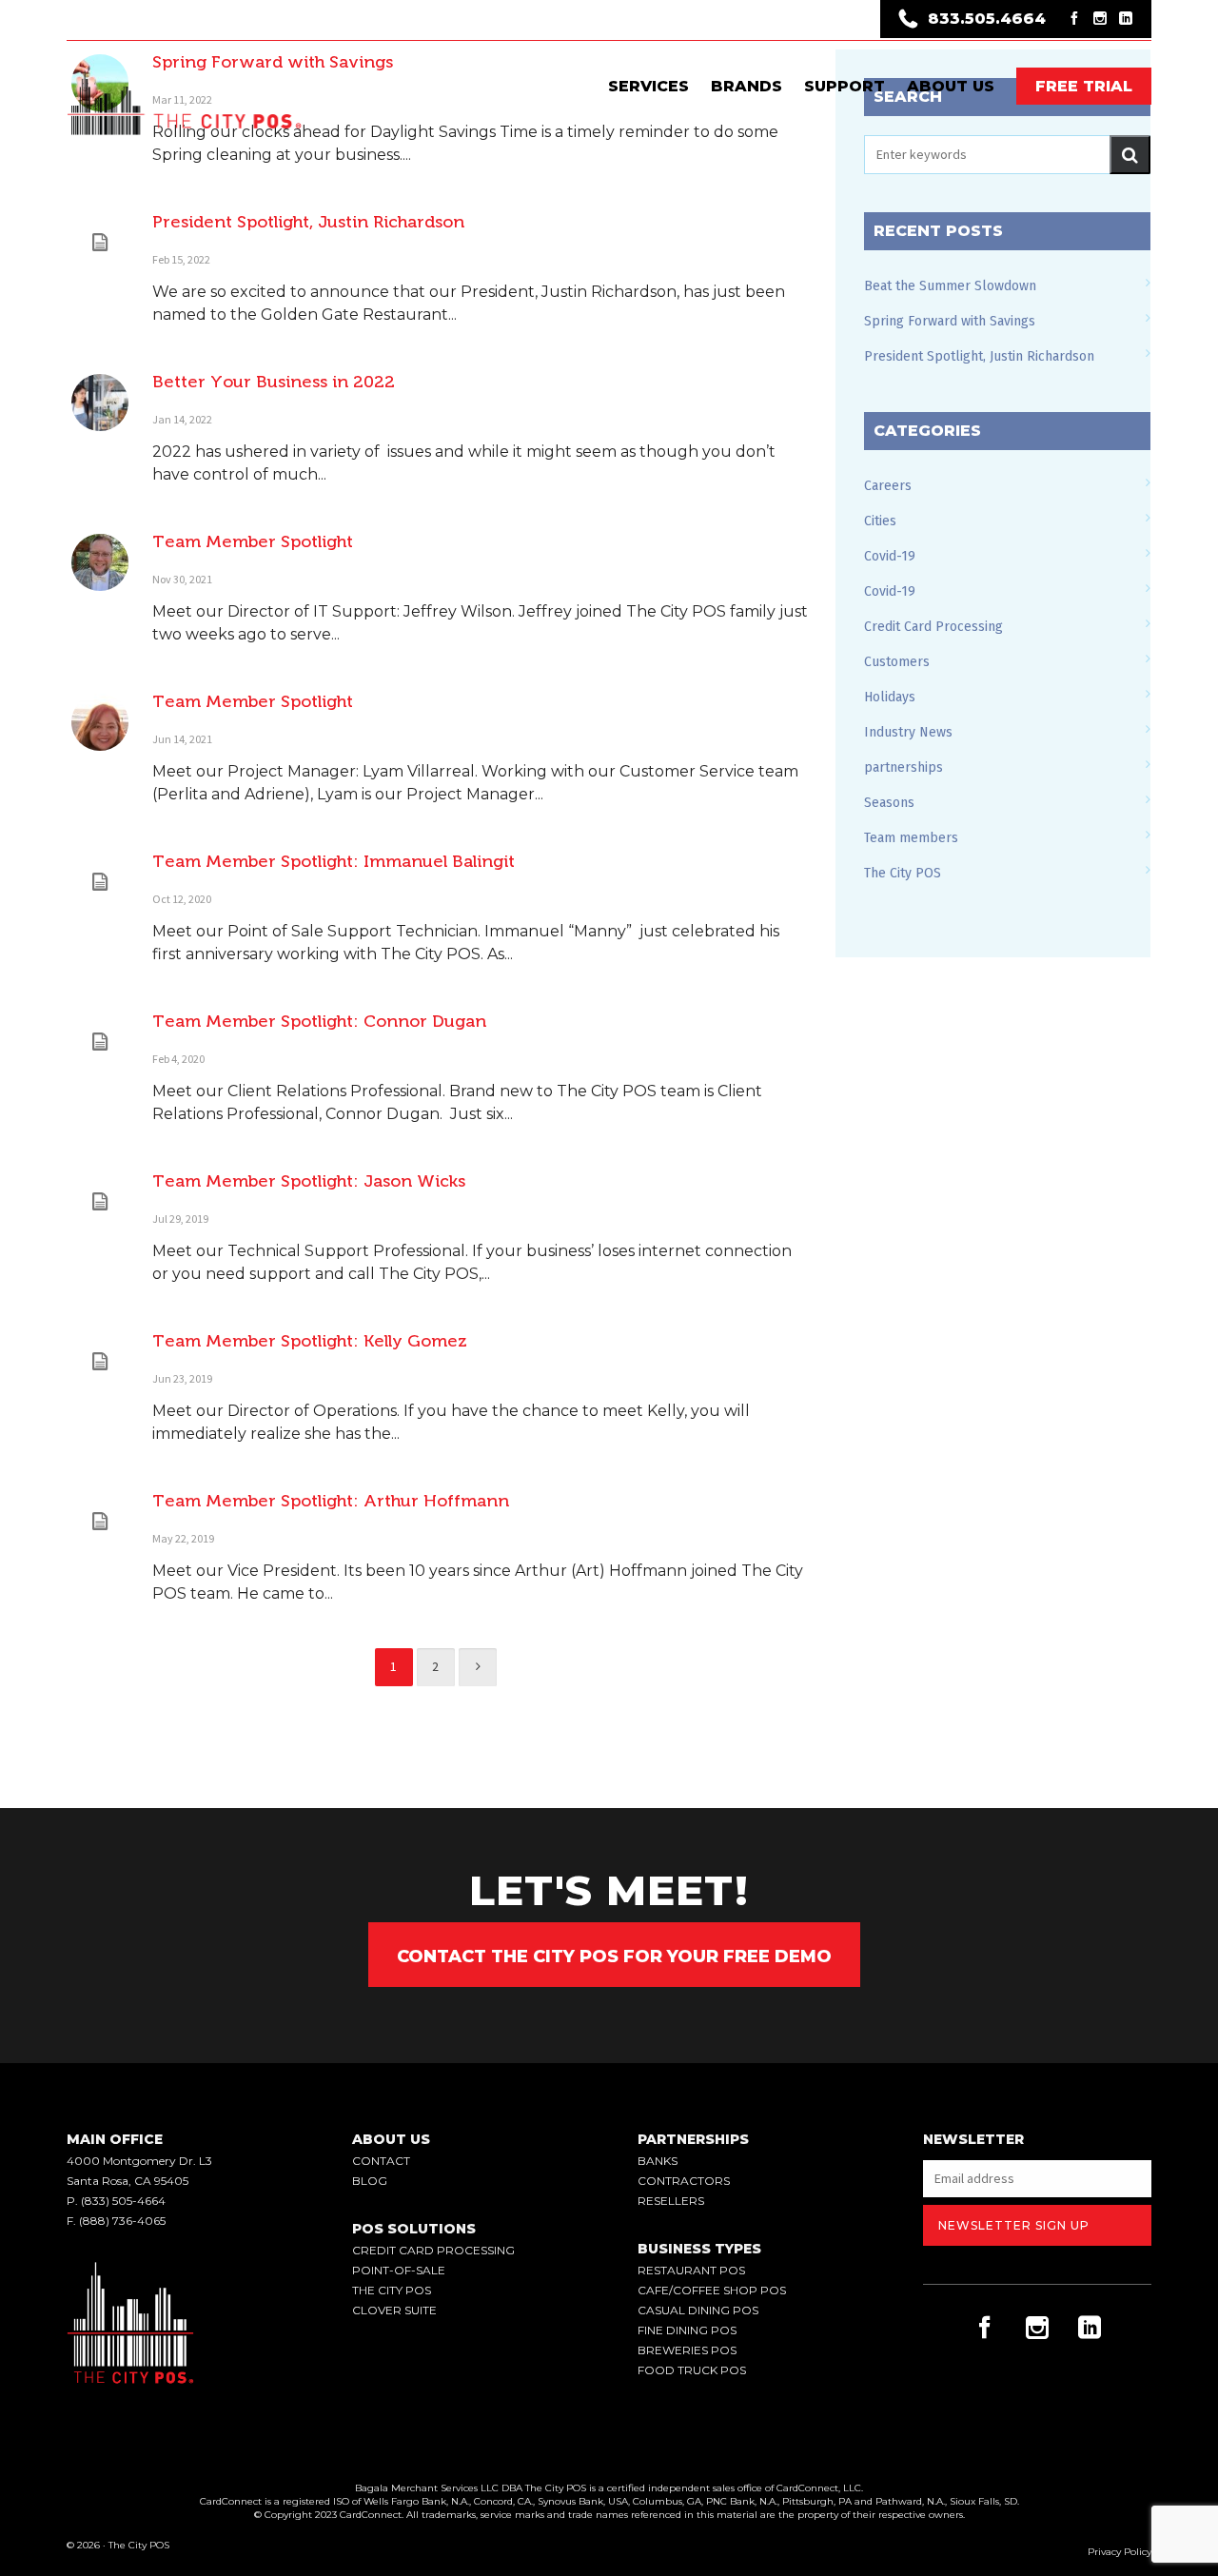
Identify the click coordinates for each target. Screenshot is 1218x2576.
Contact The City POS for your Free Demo (614, 1957)
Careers (888, 486)
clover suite (394, 2310)
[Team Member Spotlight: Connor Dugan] (100, 1042)
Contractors (684, 2181)
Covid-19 (890, 556)
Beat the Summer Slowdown (950, 286)
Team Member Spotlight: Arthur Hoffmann (331, 1501)
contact (381, 2161)
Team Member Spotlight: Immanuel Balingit (334, 861)
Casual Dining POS (698, 2310)
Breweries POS (687, 2350)
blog (370, 2181)
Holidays (890, 697)
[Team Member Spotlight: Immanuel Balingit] (100, 882)
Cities (880, 521)
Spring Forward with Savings (950, 321)
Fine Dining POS (687, 2330)
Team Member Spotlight (253, 541)
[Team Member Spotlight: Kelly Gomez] (100, 1362)
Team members (911, 838)
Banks (658, 2161)
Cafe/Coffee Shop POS (712, 2290)
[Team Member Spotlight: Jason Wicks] (100, 1202)
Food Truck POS (692, 2370)
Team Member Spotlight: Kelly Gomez (310, 1341)
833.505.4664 (987, 19)
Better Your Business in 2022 (274, 382)
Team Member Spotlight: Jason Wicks (309, 1181)
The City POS (903, 873)
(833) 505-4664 (123, 2201)
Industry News (908, 732)
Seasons (889, 803)
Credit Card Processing (933, 627)
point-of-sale (399, 2270)
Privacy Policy (1120, 2552)
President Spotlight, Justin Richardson (308, 222)
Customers (897, 662)
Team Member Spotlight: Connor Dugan (319, 1021)
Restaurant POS (691, 2270)
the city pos (392, 2290)
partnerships (904, 767)
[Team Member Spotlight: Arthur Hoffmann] (100, 1522)
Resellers (671, 2201)
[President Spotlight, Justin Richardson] (100, 243)
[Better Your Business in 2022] (100, 403)
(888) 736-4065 (122, 2221)
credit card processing (433, 2250)
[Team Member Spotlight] (100, 562)
